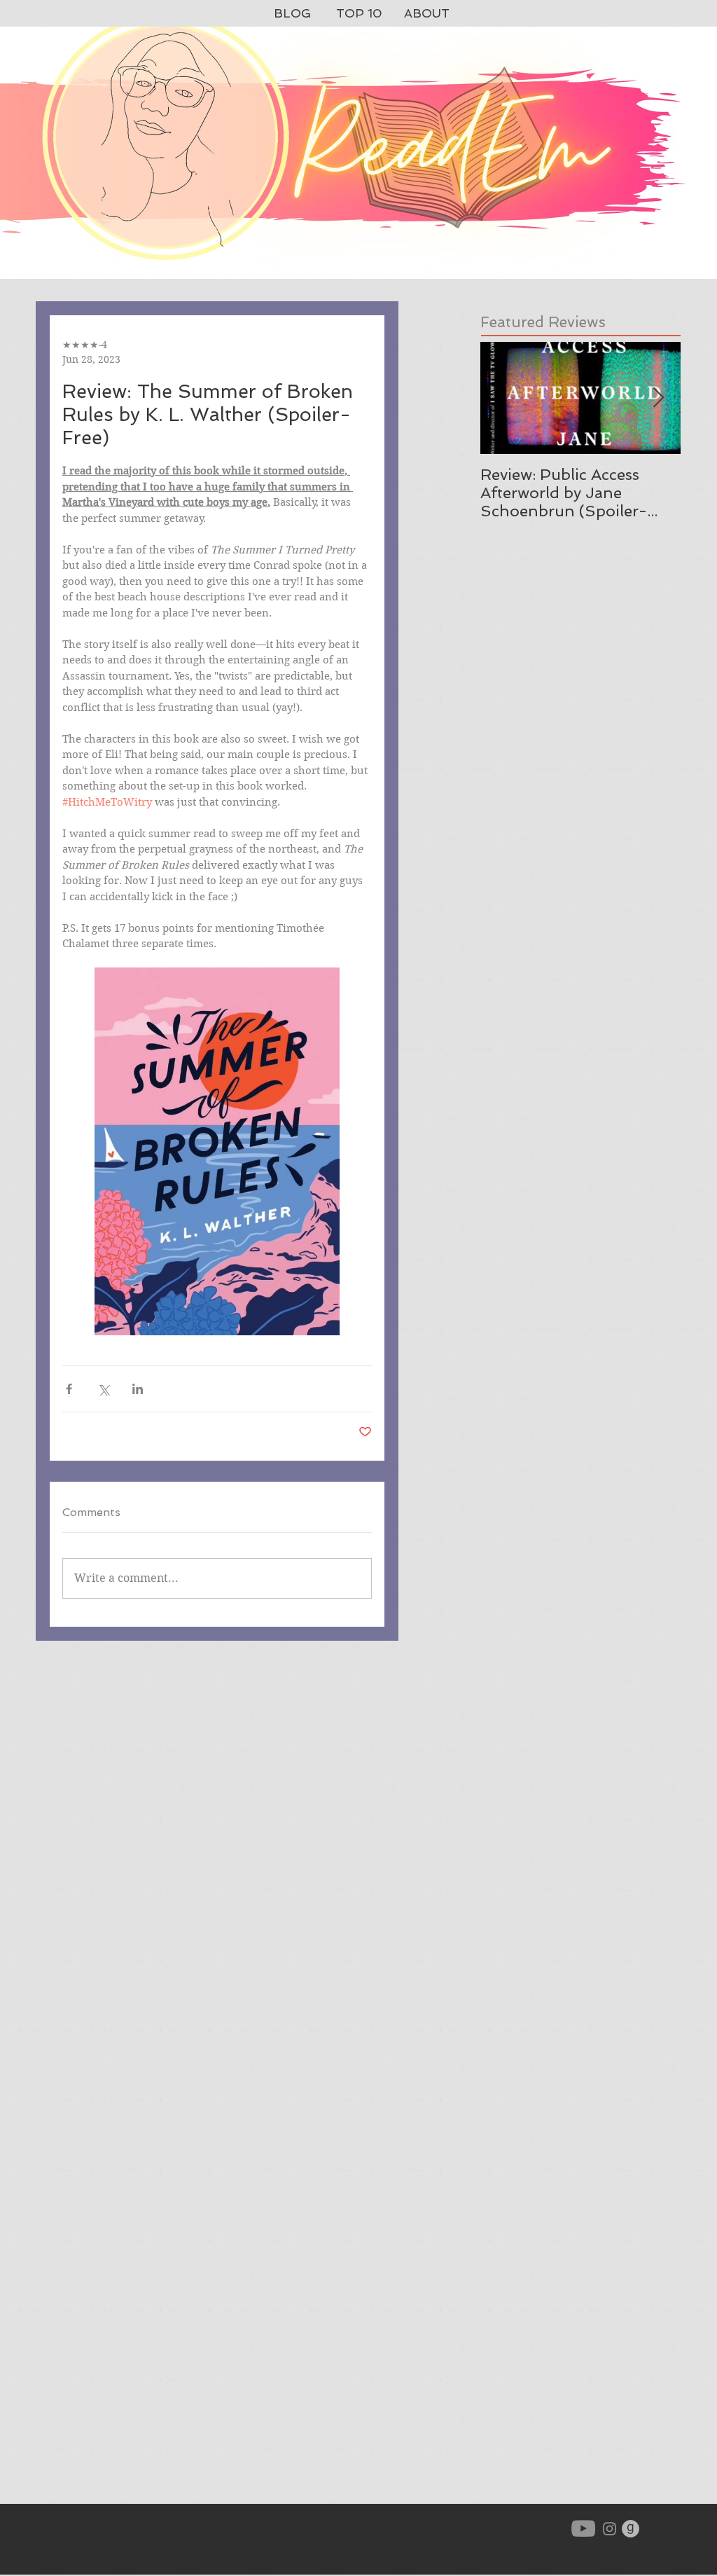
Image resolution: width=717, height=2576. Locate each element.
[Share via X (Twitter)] (103, 1389)
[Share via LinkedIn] (138, 1389)
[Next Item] (658, 398)
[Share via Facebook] (69, 1389)
